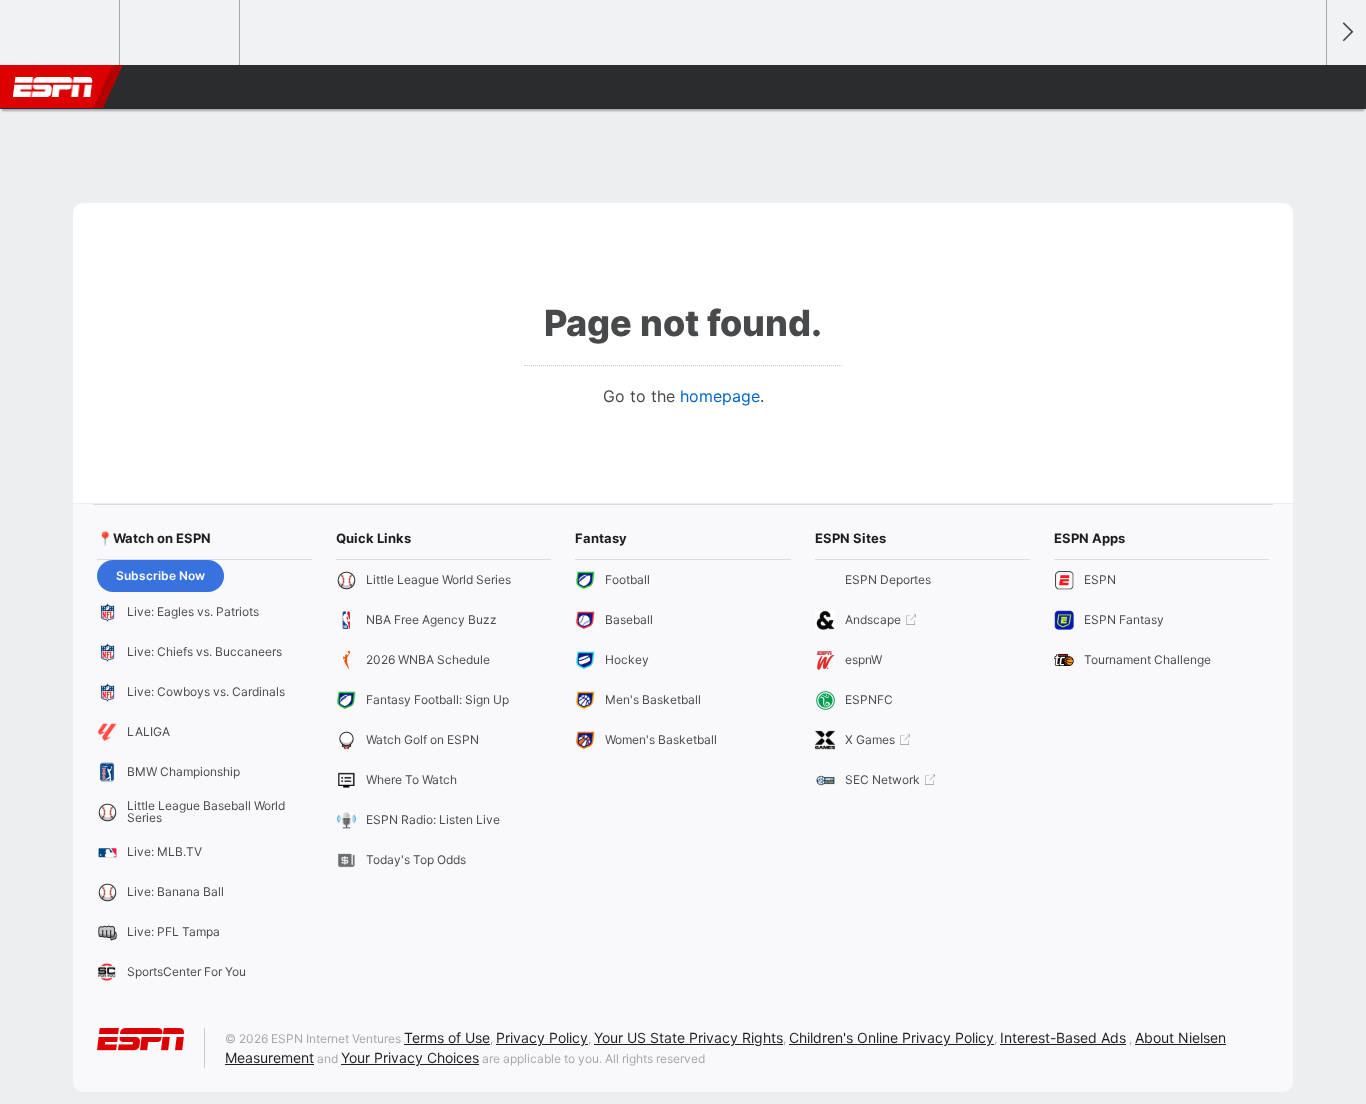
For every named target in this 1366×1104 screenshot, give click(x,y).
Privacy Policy (542, 1037)
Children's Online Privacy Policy (891, 1037)
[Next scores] (1346, 32)
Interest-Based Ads (1063, 1037)
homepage (720, 396)
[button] (1302, 87)
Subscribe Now (160, 575)
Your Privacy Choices (410, 1057)
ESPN (53, 87)
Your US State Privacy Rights (688, 1037)
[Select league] (61, 33)
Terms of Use (447, 1037)
